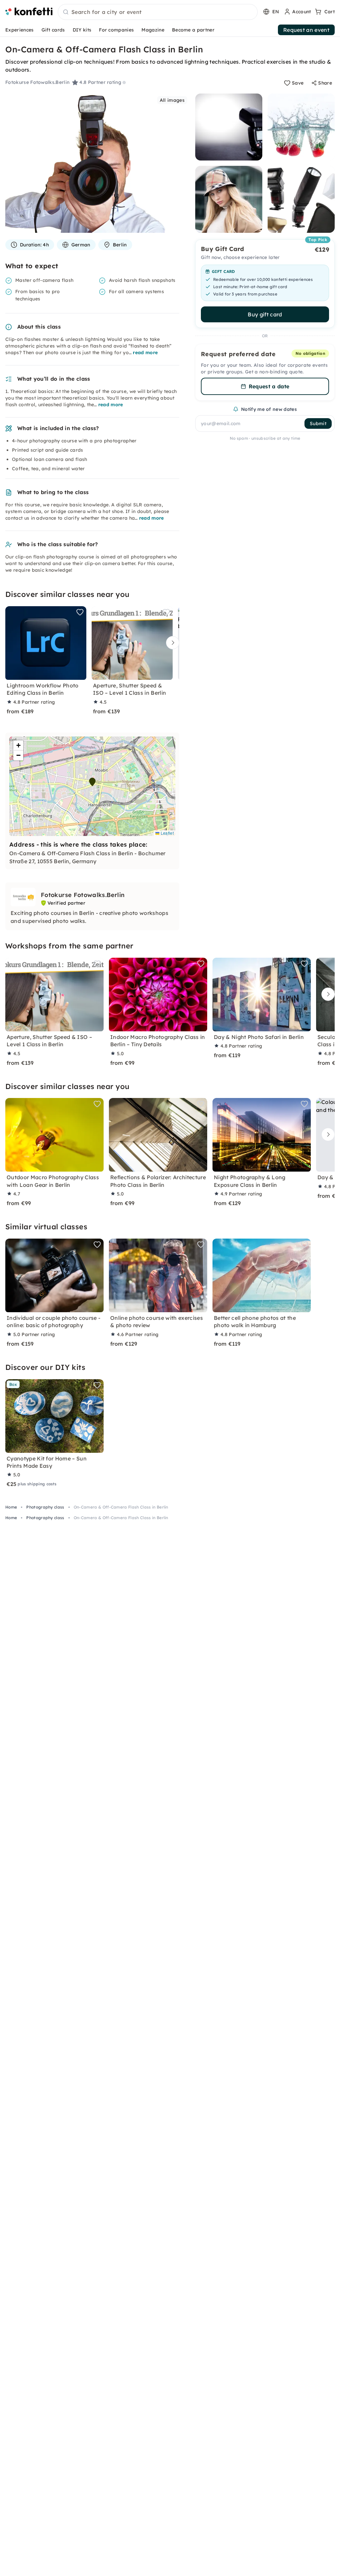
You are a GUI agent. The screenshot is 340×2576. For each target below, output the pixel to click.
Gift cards (53, 30)
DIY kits (82, 30)
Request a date (269, 386)
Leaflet (167, 833)
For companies (116, 30)
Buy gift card (265, 314)
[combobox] (158, 12)
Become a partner (193, 30)
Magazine (153, 30)
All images (172, 100)
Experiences (20, 30)
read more (145, 353)
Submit (318, 423)
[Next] (171, 643)
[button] (92, 782)
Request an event (306, 30)
